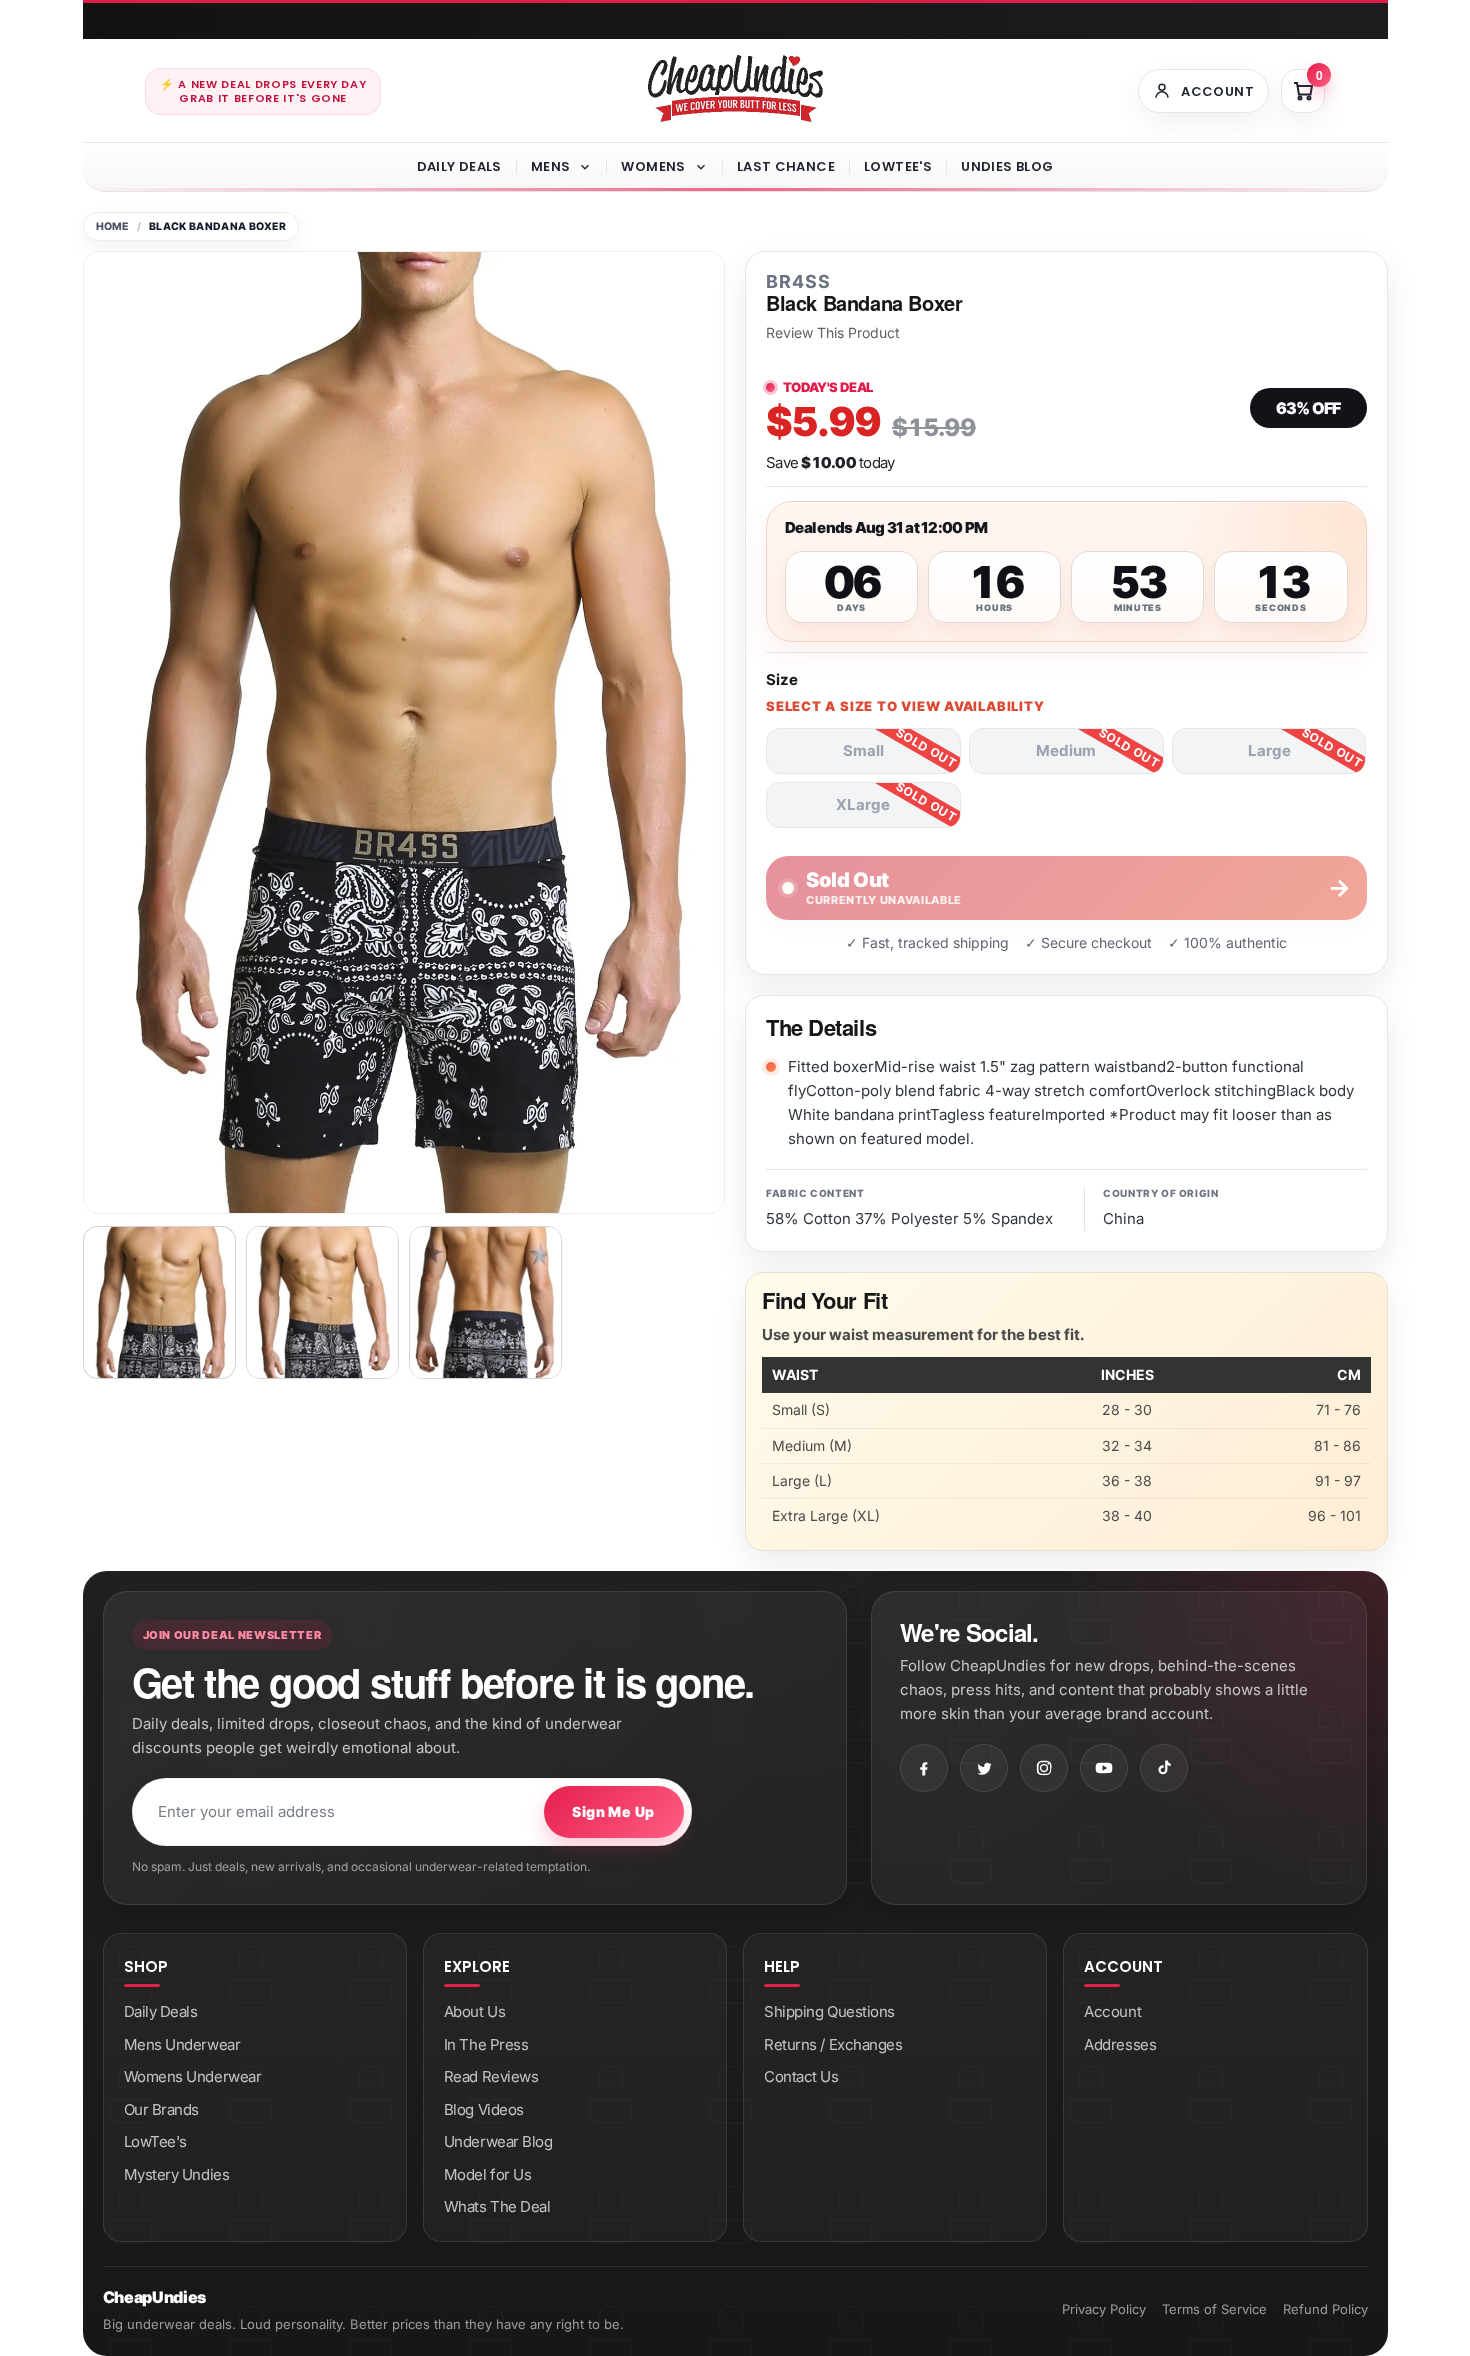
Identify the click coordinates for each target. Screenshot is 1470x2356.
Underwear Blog (498, 2141)
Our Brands (162, 2109)
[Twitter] (984, 1768)
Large (1269, 750)
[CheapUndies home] (735, 88)
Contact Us (801, 2076)
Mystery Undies (177, 2174)
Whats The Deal (497, 2206)
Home (112, 226)
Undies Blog (1007, 166)
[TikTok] (1164, 1768)
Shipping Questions (829, 2011)
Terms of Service (1214, 2309)
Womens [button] (653, 166)
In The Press (486, 2044)
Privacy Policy (1104, 2309)
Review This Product (833, 333)
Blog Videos (484, 2109)
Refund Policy (1325, 2309)
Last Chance (786, 166)
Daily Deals (459, 166)
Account (1112, 2011)
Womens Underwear (193, 2076)
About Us (474, 2011)
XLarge (863, 804)
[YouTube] (1104, 1768)
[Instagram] (1044, 1768)
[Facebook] (924, 1768)
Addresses (1120, 2044)
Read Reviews (491, 2076)
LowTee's (898, 166)
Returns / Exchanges (833, 2044)
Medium (1066, 750)
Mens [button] (551, 166)
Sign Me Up (613, 1811)
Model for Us (488, 2174)
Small (863, 750)
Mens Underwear (182, 2044)
